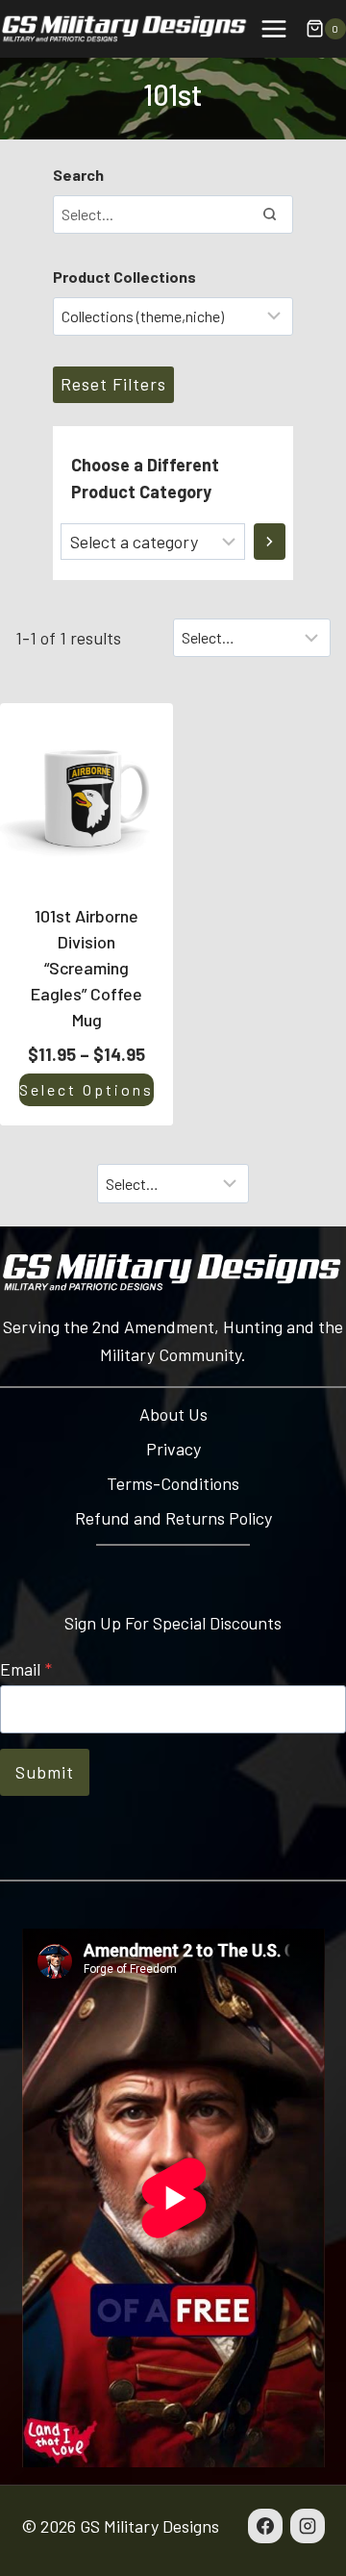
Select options (86, 1089)
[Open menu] (273, 28)
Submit (45, 1772)
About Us (173, 1414)
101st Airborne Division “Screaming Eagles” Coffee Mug (86, 968)
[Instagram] (308, 2526)
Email (26, 1669)
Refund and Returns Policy (173, 1518)
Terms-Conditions (173, 1483)
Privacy (173, 1449)
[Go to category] (270, 542)
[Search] (269, 215)
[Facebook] (265, 2526)
